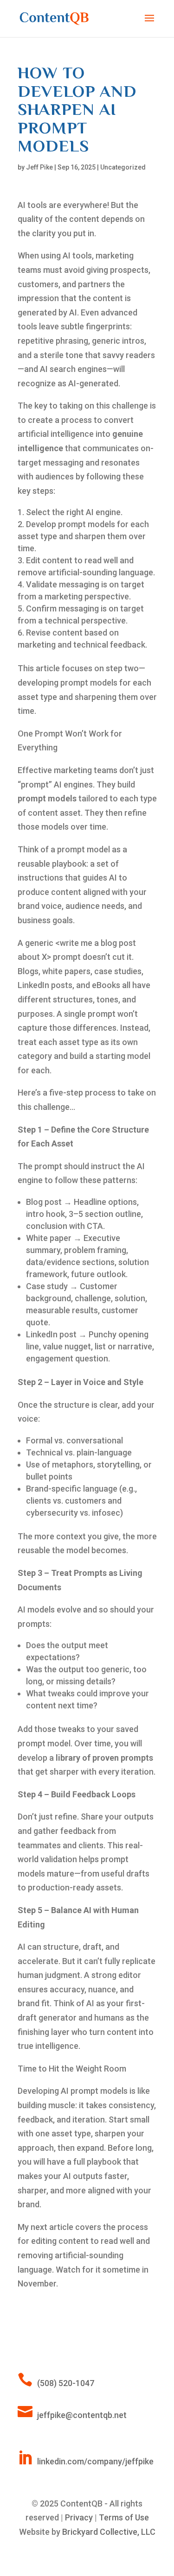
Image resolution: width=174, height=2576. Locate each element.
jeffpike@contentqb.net (82, 2415)
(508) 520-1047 (66, 2383)
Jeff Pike (39, 167)
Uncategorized (123, 167)
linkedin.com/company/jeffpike (95, 2461)
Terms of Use (124, 2517)
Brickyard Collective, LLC (109, 2532)
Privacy (79, 2517)
